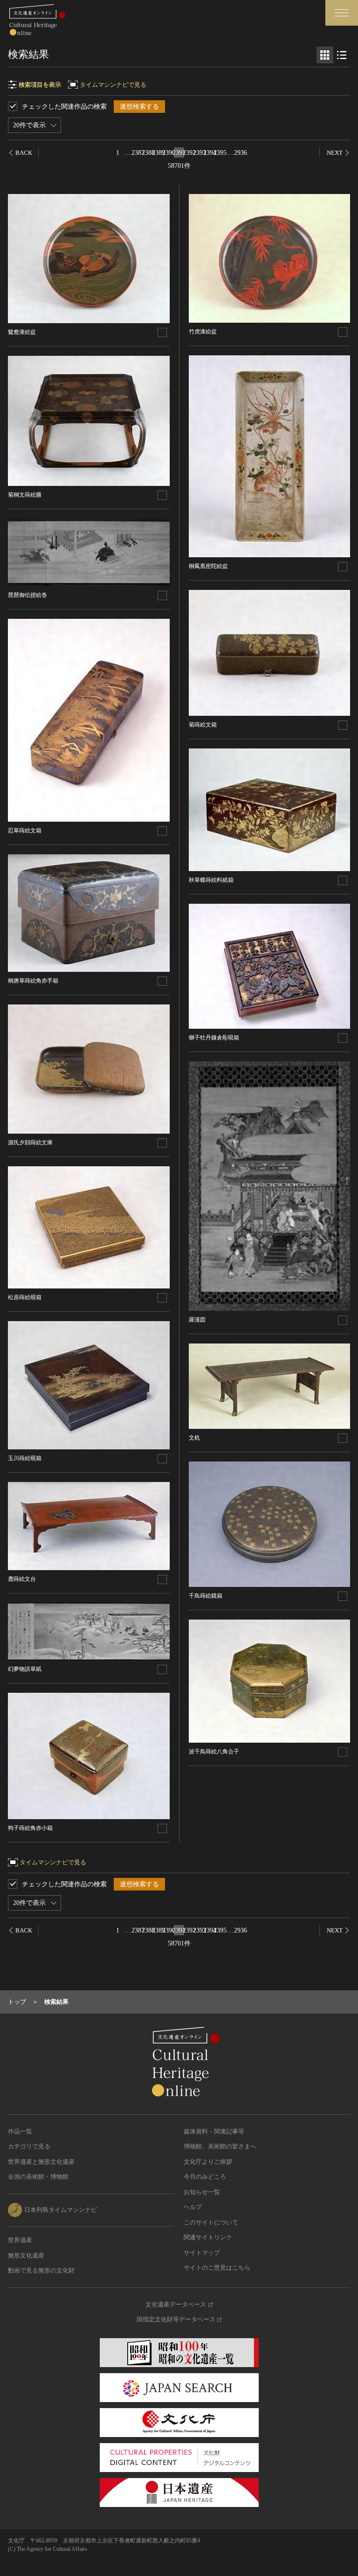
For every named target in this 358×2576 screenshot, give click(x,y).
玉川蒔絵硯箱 (25, 1458)
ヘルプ (193, 2207)
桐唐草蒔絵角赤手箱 (33, 981)
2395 (220, 153)
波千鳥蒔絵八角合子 (214, 1752)
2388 (148, 153)
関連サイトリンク (208, 2237)
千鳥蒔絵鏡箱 (206, 1596)
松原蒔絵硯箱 (25, 1297)
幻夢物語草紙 (25, 1669)
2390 (169, 153)
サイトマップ (202, 2253)
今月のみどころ (205, 2177)
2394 (210, 153)
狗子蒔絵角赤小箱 (30, 1828)
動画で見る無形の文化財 (41, 2270)
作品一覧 (20, 2131)
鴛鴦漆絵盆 (22, 332)
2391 (179, 153)
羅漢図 (197, 1320)
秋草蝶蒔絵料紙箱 (211, 880)
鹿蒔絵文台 (22, 1579)
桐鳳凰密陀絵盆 (208, 566)
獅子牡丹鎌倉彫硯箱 (214, 1038)
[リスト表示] (342, 55)
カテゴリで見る (29, 2146)
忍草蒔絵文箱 (25, 831)
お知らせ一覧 (202, 2192)
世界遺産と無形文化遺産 (41, 2162)
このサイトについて (211, 2222)
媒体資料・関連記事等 (214, 2131)
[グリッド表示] (325, 55)
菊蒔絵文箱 (203, 725)
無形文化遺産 (26, 2255)
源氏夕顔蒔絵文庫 (30, 1143)
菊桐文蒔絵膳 (25, 495)
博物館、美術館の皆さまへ (220, 2146)
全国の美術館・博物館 (38, 2177)
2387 (138, 153)
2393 (200, 153)
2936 (241, 153)
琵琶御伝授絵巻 (28, 595)
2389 (158, 153)
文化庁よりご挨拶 (208, 2162)
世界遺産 (20, 2240)
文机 (194, 1438)
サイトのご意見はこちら (217, 2268)
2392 (189, 153)
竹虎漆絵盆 (203, 332)
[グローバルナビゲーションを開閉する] (342, 13)
